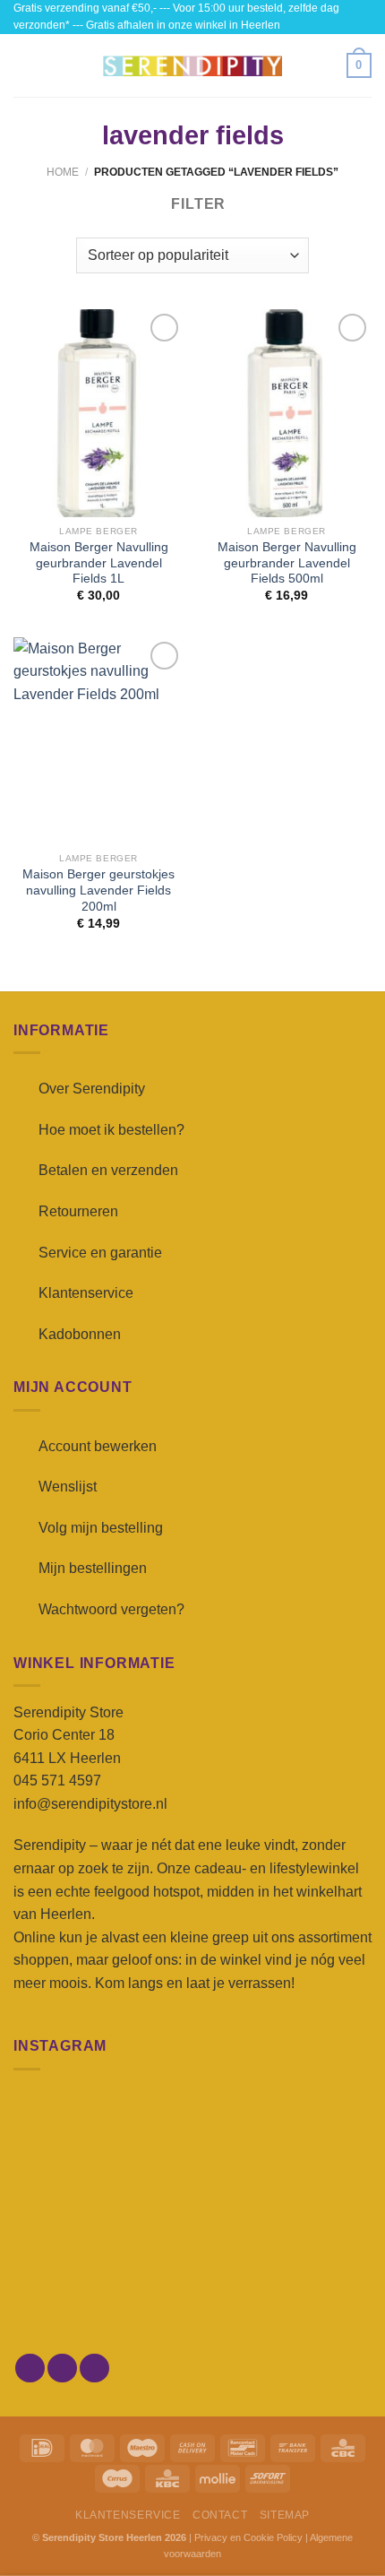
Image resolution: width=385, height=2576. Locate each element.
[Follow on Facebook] (30, 2369)
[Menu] (24, 66)
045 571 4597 (57, 1781)
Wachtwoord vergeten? (111, 1609)
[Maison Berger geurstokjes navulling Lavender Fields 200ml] (98, 741)
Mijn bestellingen (93, 1568)
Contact (220, 2515)
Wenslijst (68, 1487)
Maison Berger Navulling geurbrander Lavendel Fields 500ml (287, 563)
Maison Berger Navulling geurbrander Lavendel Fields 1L (99, 563)
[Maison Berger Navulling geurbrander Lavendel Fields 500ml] (287, 413)
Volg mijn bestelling (101, 1528)
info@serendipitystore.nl (90, 1804)
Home (63, 172)
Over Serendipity (92, 1089)
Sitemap (285, 2515)
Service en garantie (100, 1253)
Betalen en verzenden (108, 1170)
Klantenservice (86, 1293)
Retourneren (78, 1211)
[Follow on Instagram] (62, 2369)
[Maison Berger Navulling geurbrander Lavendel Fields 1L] (98, 413)
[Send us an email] (94, 2369)
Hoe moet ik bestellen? (111, 1130)
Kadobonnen (80, 1334)
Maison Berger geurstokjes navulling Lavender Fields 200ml (98, 890)
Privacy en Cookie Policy (248, 2537)
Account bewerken (98, 1446)
